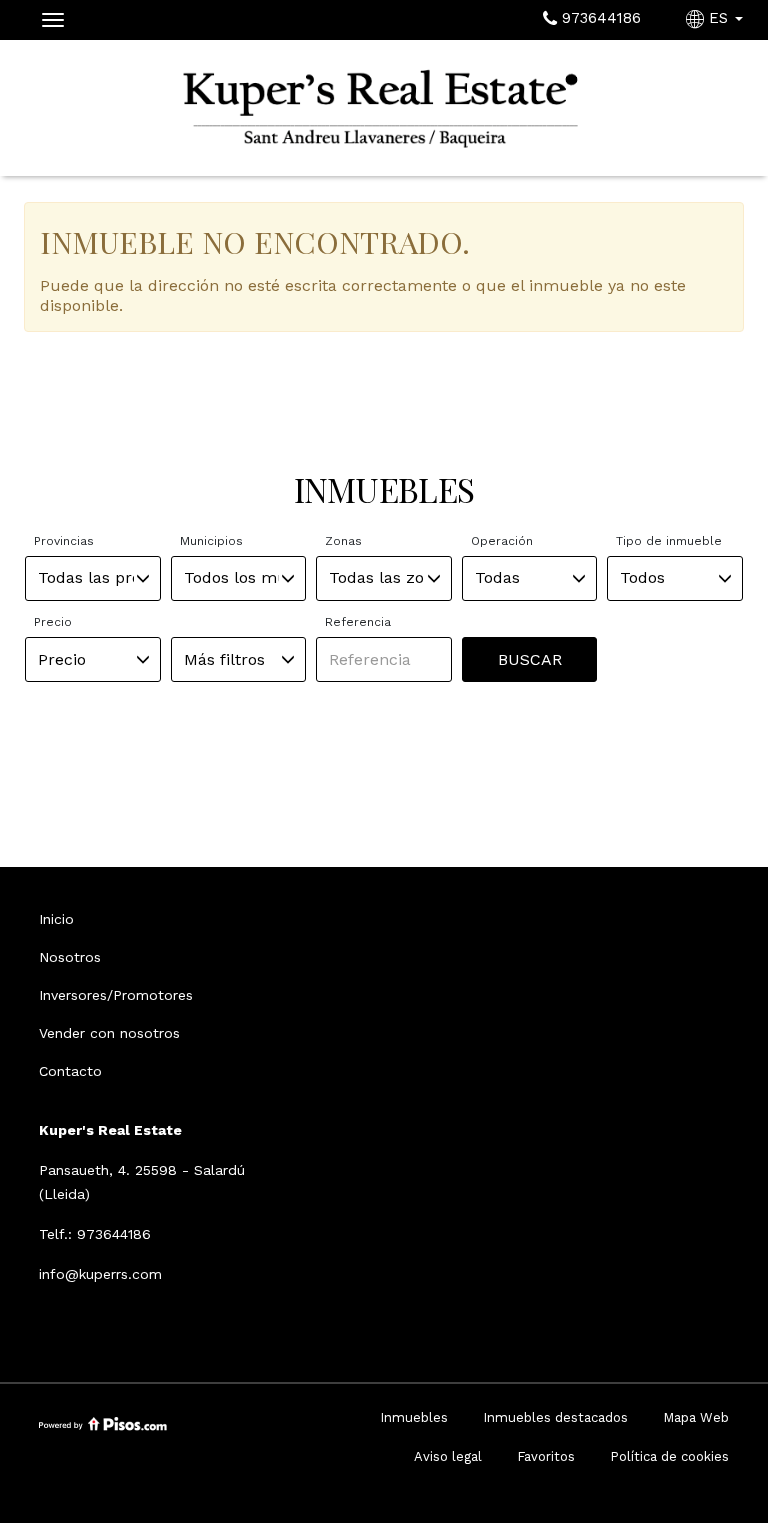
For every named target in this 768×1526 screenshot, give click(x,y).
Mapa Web (696, 1417)
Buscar (530, 659)
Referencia (358, 622)
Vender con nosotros (109, 1033)
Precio (53, 622)
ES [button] (718, 18)
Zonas (343, 541)
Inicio (56, 919)
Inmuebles (414, 1417)
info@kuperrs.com (100, 1274)
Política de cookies (669, 1456)
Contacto (70, 1071)
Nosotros (70, 957)
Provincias (64, 541)
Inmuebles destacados (555, 1417)
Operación (502, 541)
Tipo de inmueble (669, 541)
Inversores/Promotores (116, 995)
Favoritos (546, 1456)
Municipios (211, 541)
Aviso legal (448, 1456)
